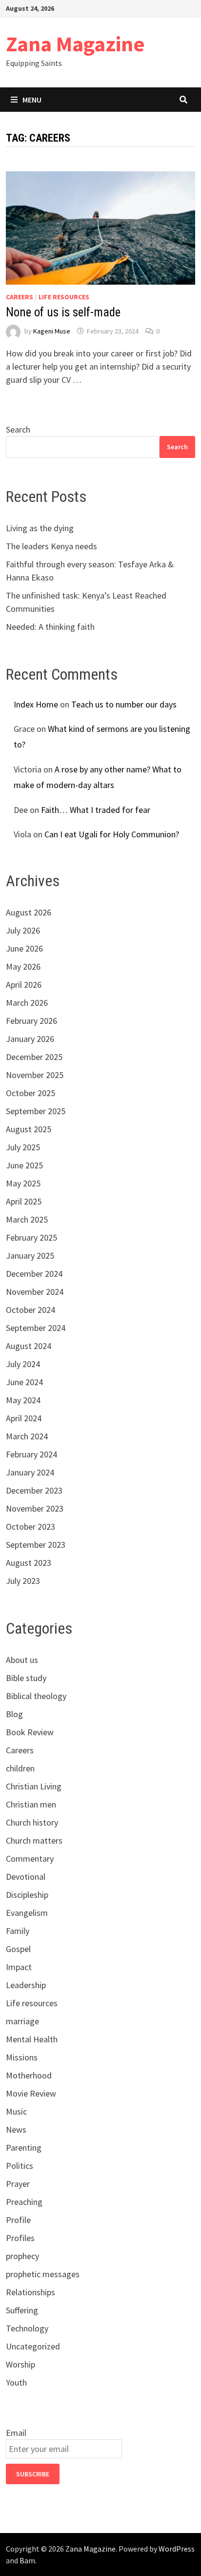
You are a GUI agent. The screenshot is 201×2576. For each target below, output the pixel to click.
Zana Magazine (75, 44)
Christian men (31, 1804)
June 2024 (24, 1382)
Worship (20, 2364)
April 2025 (24, 1201)
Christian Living (34, 1786)
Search (18, 429)
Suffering (22, 2310)
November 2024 (35, 1292)
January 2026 (30, 1039)
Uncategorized (33, 2346)
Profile (18, 2220)
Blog (14, 1714)
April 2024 (24, 1418)
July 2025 (23, 1147)
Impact (19, 1967)
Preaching (24, 2202)
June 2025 (24, 1165)
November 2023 (35, 1508)
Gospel (18, 1949)
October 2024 (30, 1310)
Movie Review (31, 2093)
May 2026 (23, 966)
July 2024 (23, 1364)
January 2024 (30, 1472)
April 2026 (24, 985)
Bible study (26, 1678)
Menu (32, 100)
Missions (22, 2057)
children (20, 1768)
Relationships (30, 2292)
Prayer (18, 2184)
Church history (32, 1822)
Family (18, 1931)
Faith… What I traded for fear (96, 810)
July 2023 (23, 1581)
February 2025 (31, 1237)
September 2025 (36, 1111)
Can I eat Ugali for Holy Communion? (112, 834)
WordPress (177, 2549)
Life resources (64, 297)
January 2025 (30, 1256)
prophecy (22, 2256)
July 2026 (23, 930)
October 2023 (30, 1527)
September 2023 (36, 1545)
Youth (16, 2382)
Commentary (30, 1859)
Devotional (26, 1877)
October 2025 (30, 1093)
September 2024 (36, 1328)
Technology (27, 2328)
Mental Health (32, 2039)
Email (16, 2433)
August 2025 (29, 1129)
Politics (20, 2166)
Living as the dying (40, 528)
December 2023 (34, 1490)
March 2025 (27, 1219)
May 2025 (23, 1183)
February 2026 (31, 1021)
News (16, 2129)
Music (16, 2111)
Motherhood (29, 2075)
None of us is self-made (63, 312)
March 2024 (27, 1436)
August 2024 (29, 1346)
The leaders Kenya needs (51, 546)
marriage (22, 2021)
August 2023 (29, 1563)
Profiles (20, 2238)
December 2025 (34, 1057)
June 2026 (24, 948)
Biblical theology (36, 1696)
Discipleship (27, 1895)
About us (22, 1660)
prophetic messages (43, 2274)
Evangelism (27, 1913)
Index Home (36, 704)
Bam (27, 2560)
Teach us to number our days (124, 704)
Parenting (24, 2148)
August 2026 (29, 912)
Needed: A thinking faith (50, 627)
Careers (20, 297)
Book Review (30, 1732)
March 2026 (27, 1003)
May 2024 (23, 1400)
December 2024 (34, 1274)
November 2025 (35, 1075)
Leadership (26, 1985)
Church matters (34, 1840)
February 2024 (31, 1454)
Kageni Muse (52, 331)
